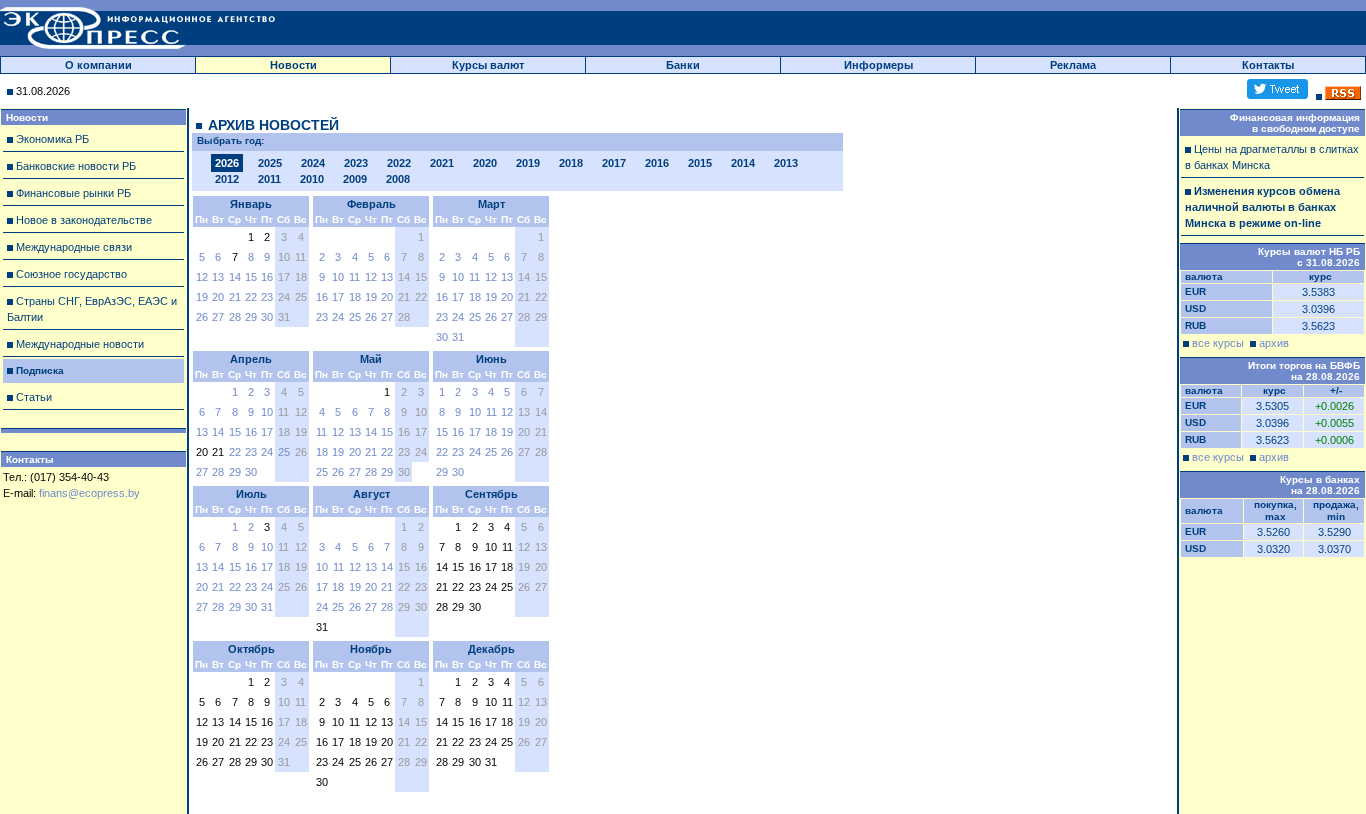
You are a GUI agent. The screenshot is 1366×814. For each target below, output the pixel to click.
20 (218, 297)
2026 (227, 163)
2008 (398, 179)
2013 (786, 163)
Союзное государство (71, 274)
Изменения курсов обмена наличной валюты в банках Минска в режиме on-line (1262, 207)
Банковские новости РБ (76, 166)
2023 (356, 163)
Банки (683, 65)
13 (218, 277)
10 (338, 277)
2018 (571, 163)
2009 (355, 179)
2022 (399, 163)
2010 (312, 179)
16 (267, 277)
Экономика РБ (52, 139)
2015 (700, 163)
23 (267, 297)
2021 (442, 163)
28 (235, 317)
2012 (227, 179)
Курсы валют (488, 65)
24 (338, 317)
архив (1274, 343)
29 (251, 317)
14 (235, 277)
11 (354, 277)
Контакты (1268, 65)
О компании (98, 65)
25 (355, 317)
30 (267, 317)
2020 (485, 163)
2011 (269, 179)
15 (251, 277)
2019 (528, 163)
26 (202, 317)
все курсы (1218, 343)
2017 (614, 163)
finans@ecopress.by (89, 493)
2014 (743, 163)
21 (235, 297)
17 (338, 297)
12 (202, 277)
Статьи (34, 397)
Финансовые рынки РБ (73, 193)
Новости (293, 65)
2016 (657, 163)
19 (202, 297)
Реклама (1073, 65)
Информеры (878, 65)
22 (251, 297)
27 (218, 317)
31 (458, 337)
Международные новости (80, 344)
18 (355, 297)
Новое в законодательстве (84, 220)
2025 (270, 163)
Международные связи (74, 247)
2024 (313, 163)
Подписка (40, 370)
